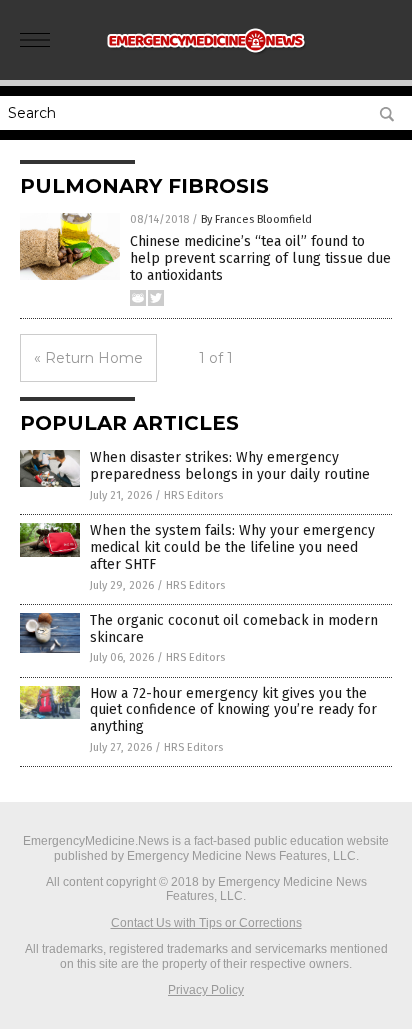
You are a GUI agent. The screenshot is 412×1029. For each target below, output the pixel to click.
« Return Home (88, 358)
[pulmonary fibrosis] (206, 59)
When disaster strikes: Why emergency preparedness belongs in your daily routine (230, 466)
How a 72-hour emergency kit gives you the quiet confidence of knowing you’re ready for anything (233, 710)
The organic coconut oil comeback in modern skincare (234, 629)
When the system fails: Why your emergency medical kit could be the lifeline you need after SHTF (232, 547)
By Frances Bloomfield (256, 219)
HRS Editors (193, 495)
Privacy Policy (206, 990)
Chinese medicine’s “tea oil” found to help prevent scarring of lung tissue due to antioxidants (260, 258)
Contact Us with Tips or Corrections (206, 923)
